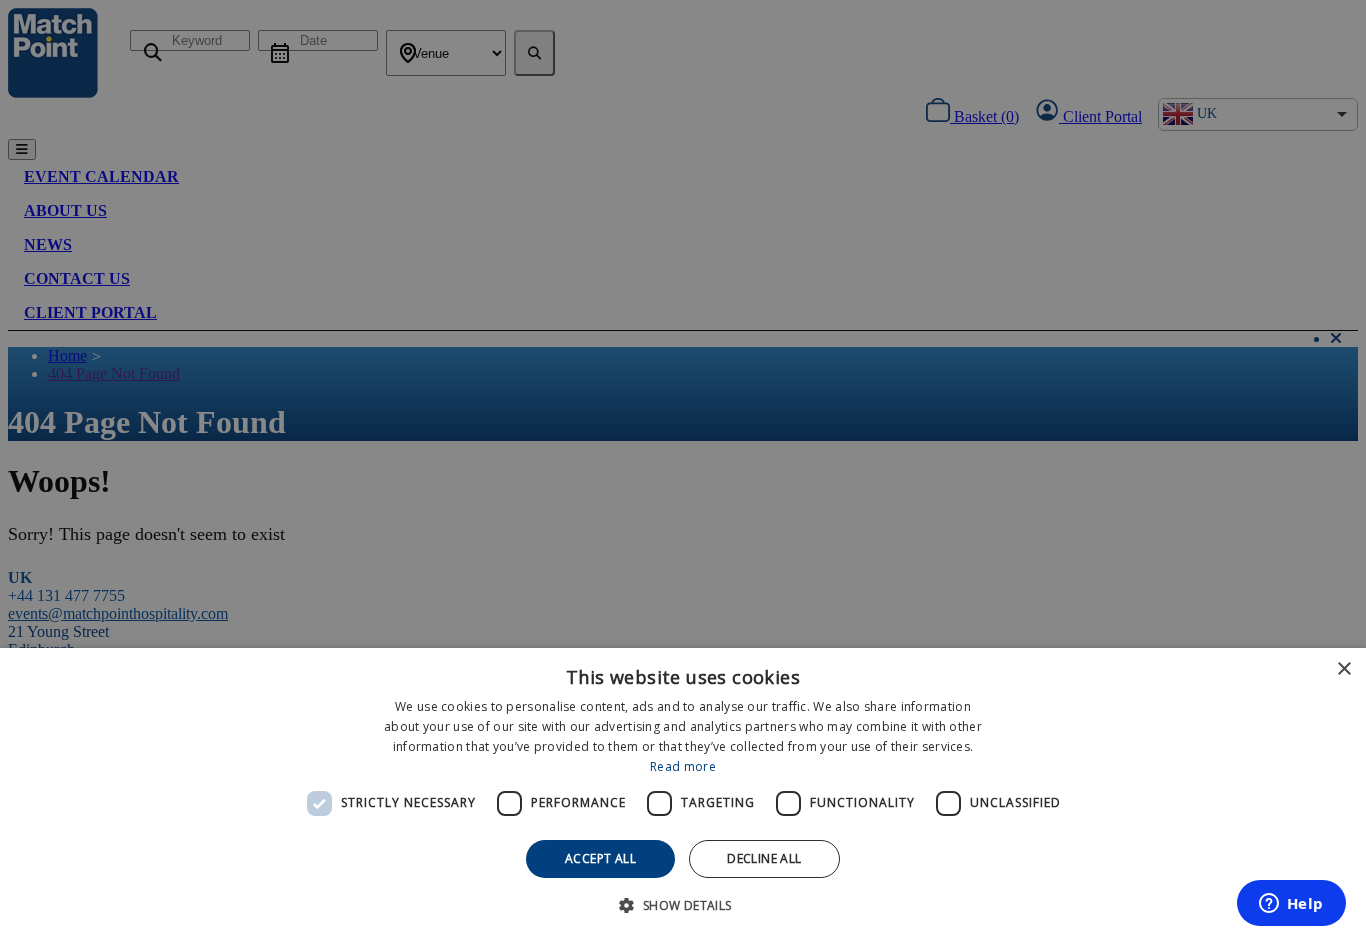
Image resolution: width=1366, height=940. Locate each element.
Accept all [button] (600, 858)
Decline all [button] (764, 858)
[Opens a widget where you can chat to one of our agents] (1291, 905)
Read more (683, 766)
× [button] (1343, 669)
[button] (682, 904)
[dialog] (683, 794)
